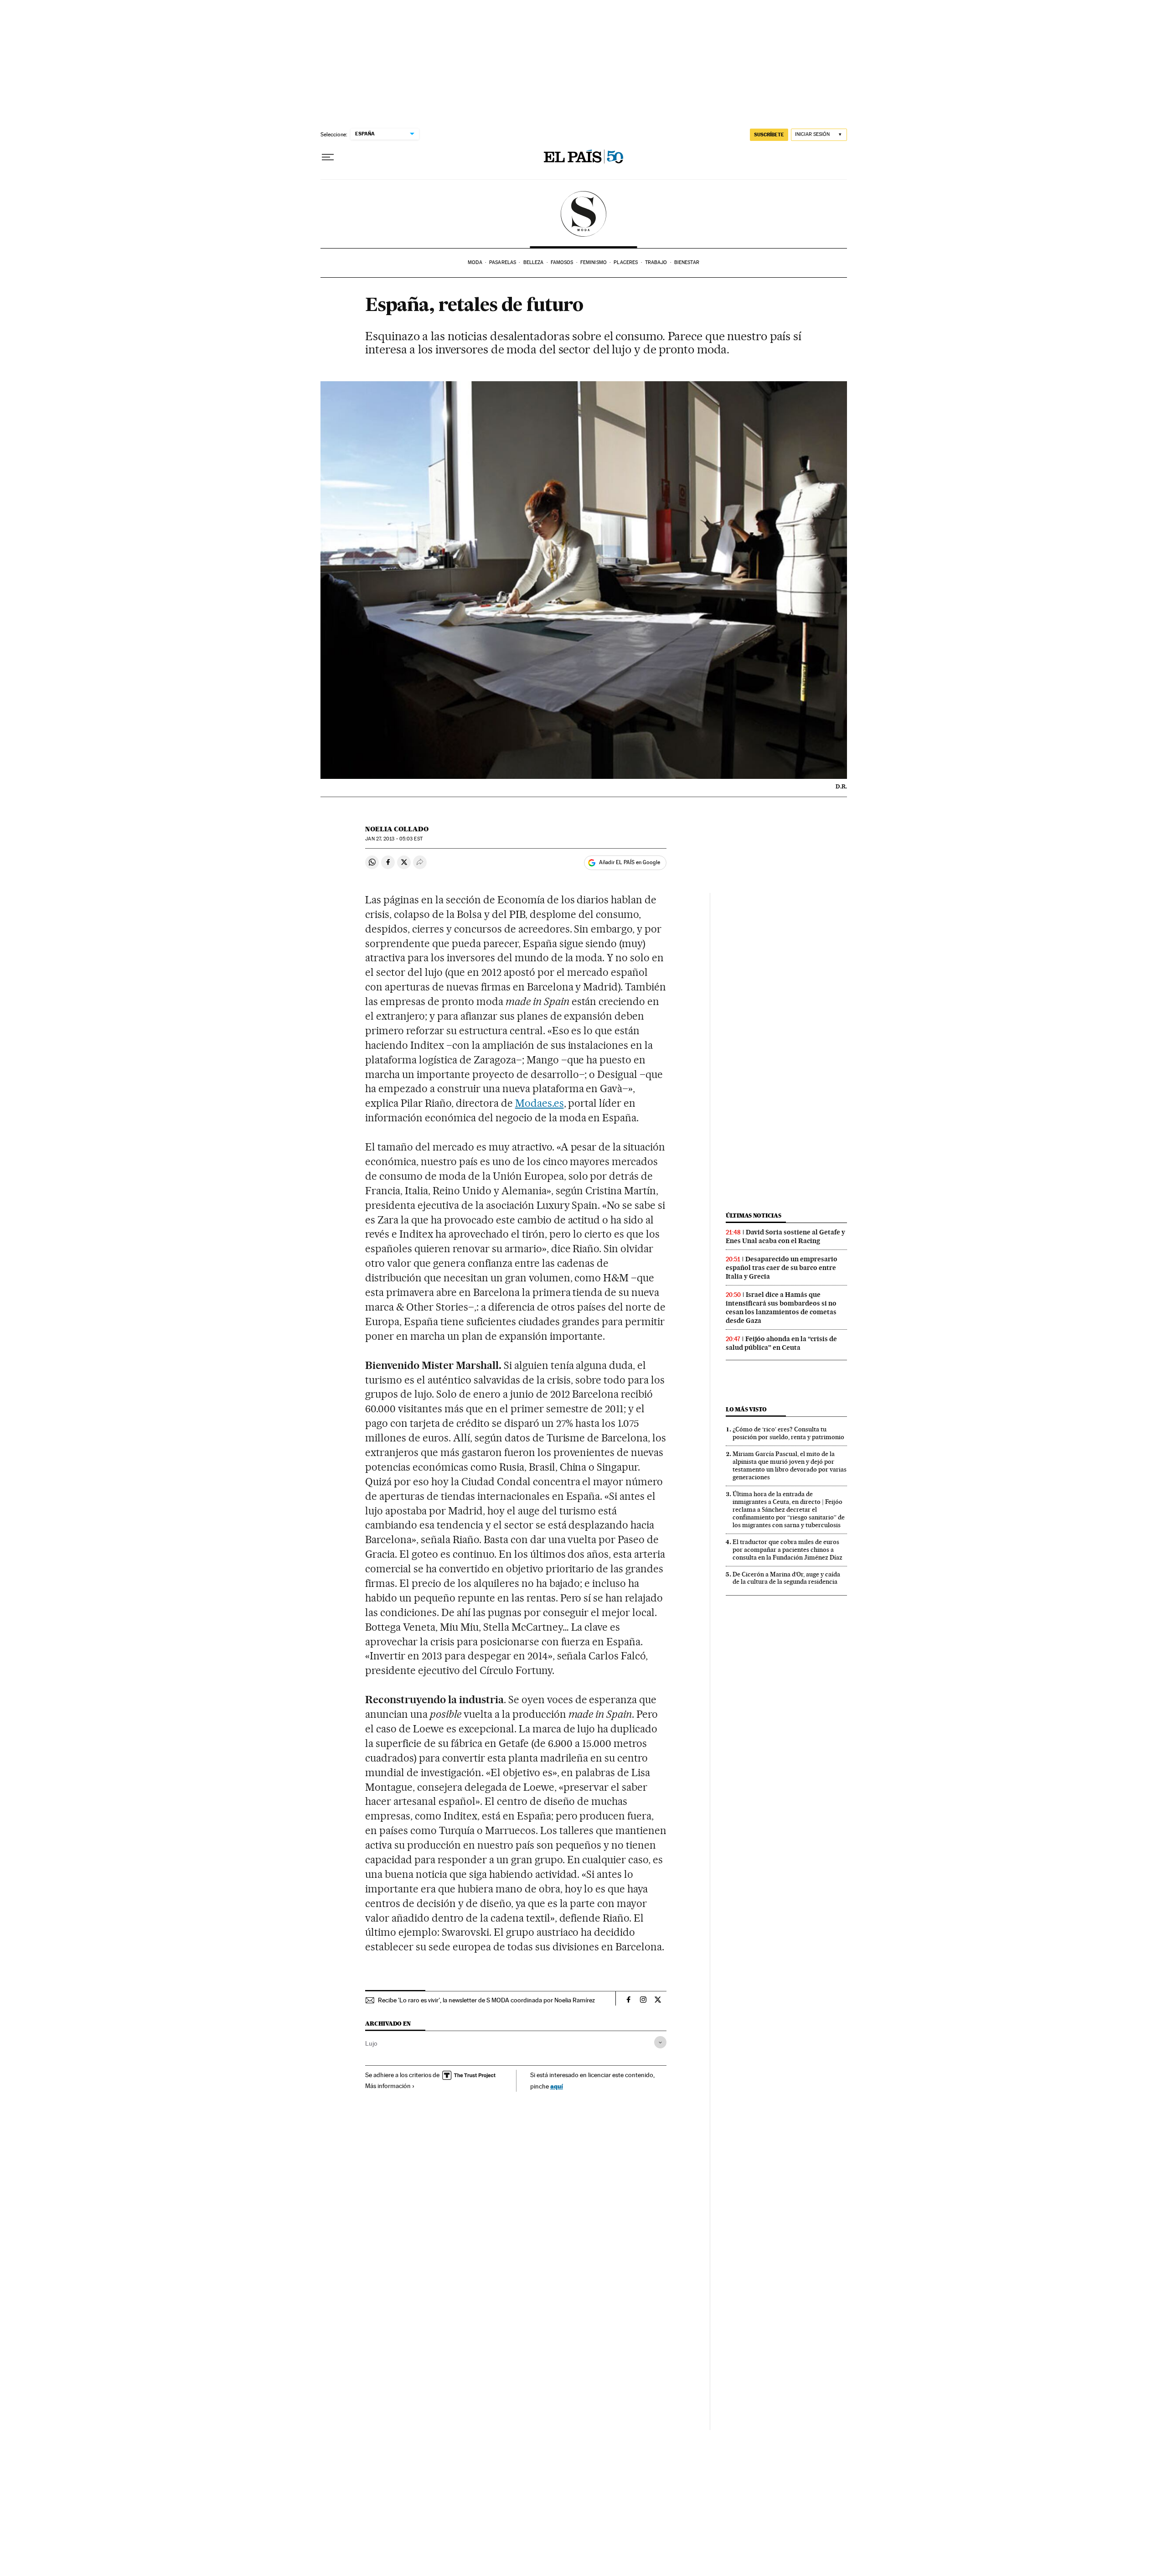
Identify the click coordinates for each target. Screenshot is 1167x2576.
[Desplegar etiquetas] (660, 2042)
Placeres (626, 262)
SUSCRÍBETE (769, 135)
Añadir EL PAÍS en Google (630, 862)
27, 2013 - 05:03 (394, 839)
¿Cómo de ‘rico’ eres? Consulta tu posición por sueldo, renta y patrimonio (788, 1433)
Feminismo (594, 262)
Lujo (371, 2043)
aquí (557, 2086)
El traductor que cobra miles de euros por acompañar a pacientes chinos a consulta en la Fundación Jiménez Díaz (787, 1550)
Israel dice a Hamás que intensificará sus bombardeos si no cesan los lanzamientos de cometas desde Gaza (781, 1308)
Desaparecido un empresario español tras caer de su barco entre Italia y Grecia (782, 1268)
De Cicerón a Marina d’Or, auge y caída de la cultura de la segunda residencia (786, 1578)
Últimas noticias (754, 1215)
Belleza (534, 262)
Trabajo (656, 262)
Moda (475, 262)
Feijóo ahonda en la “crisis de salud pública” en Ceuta (781, 1343)
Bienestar (687, 262)
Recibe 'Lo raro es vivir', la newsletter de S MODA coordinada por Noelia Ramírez (486, 2000)
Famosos (562, 262)
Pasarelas (503, 262)
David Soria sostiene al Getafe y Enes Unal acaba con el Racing (785, 1236)
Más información (388, 2086)
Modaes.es (540, 1103)
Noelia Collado (397, 829)
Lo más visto (746, 1409)
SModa (584, 214)
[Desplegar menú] (328, 157)
